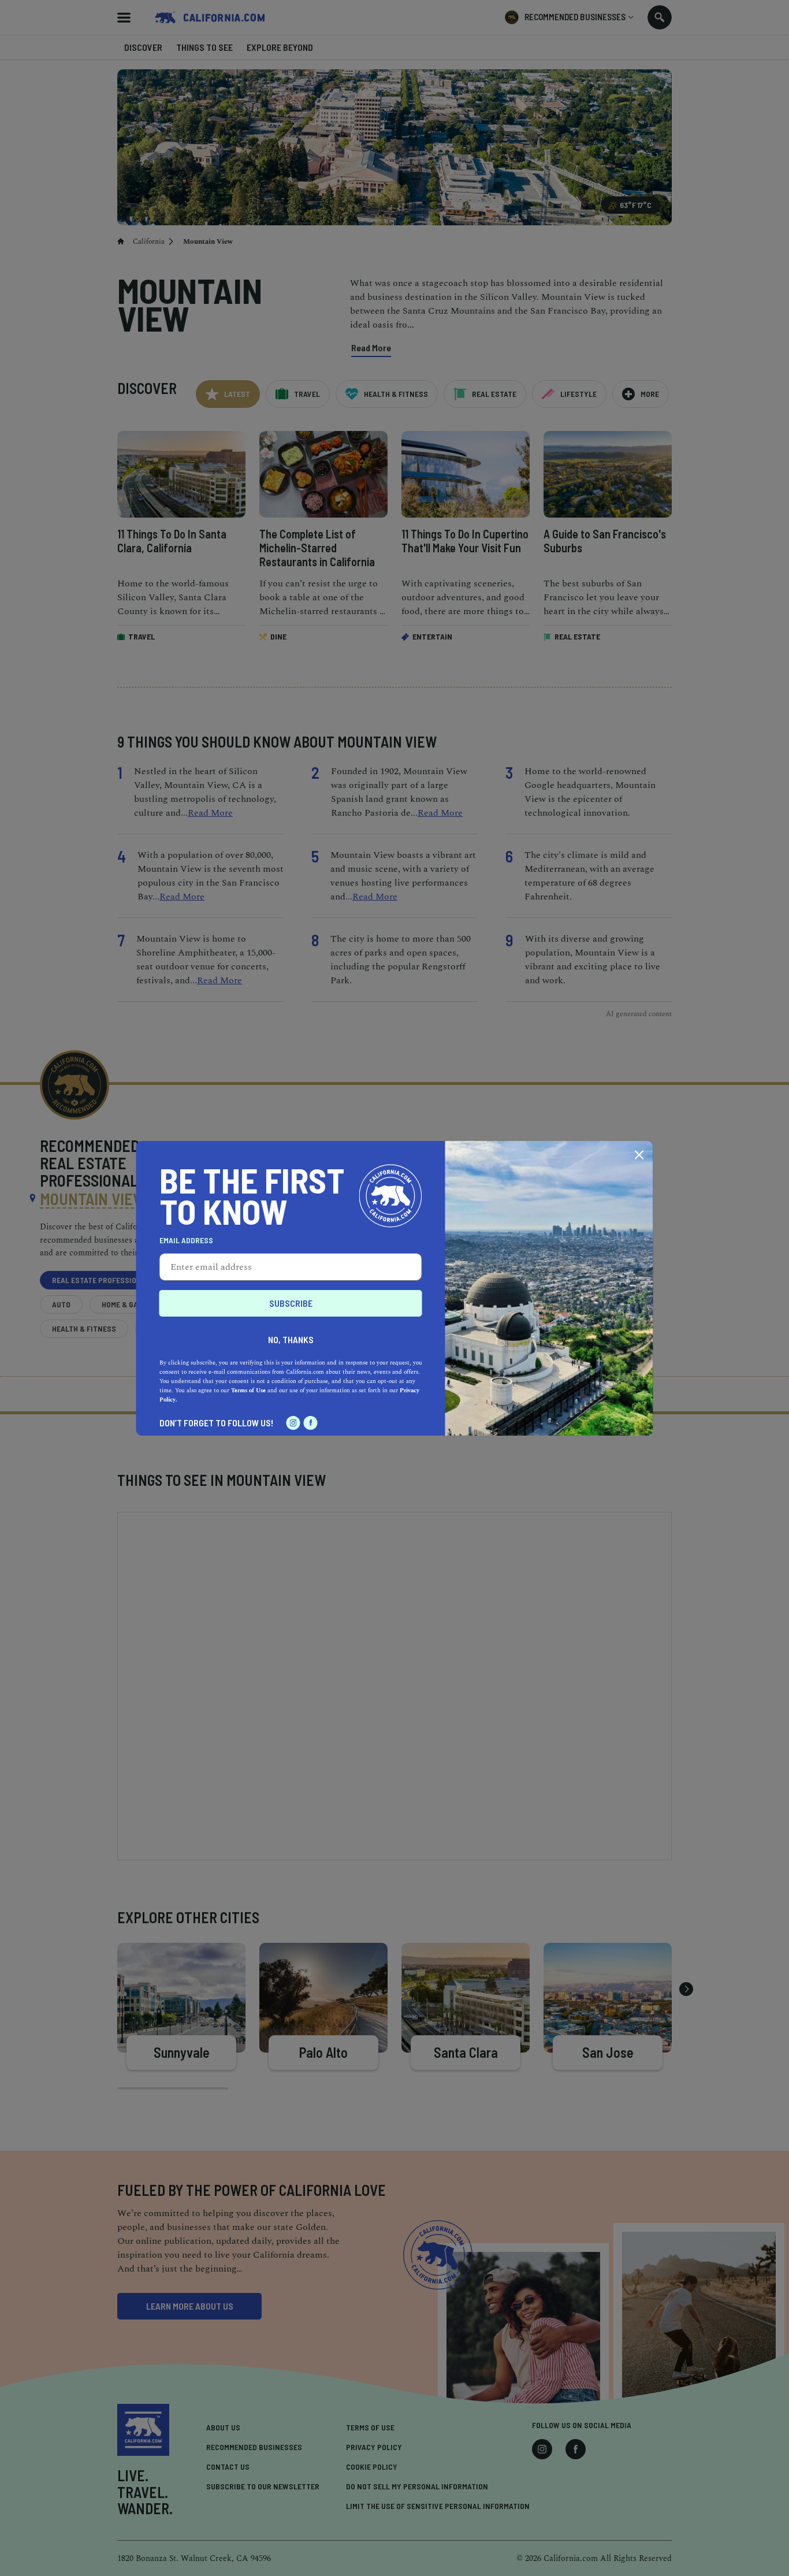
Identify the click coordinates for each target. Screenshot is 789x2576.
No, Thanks (291, 1339)
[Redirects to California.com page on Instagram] (293, 1423)
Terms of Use (248, 1391)
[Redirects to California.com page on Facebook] (311, 1423)
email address (186, 1240)
